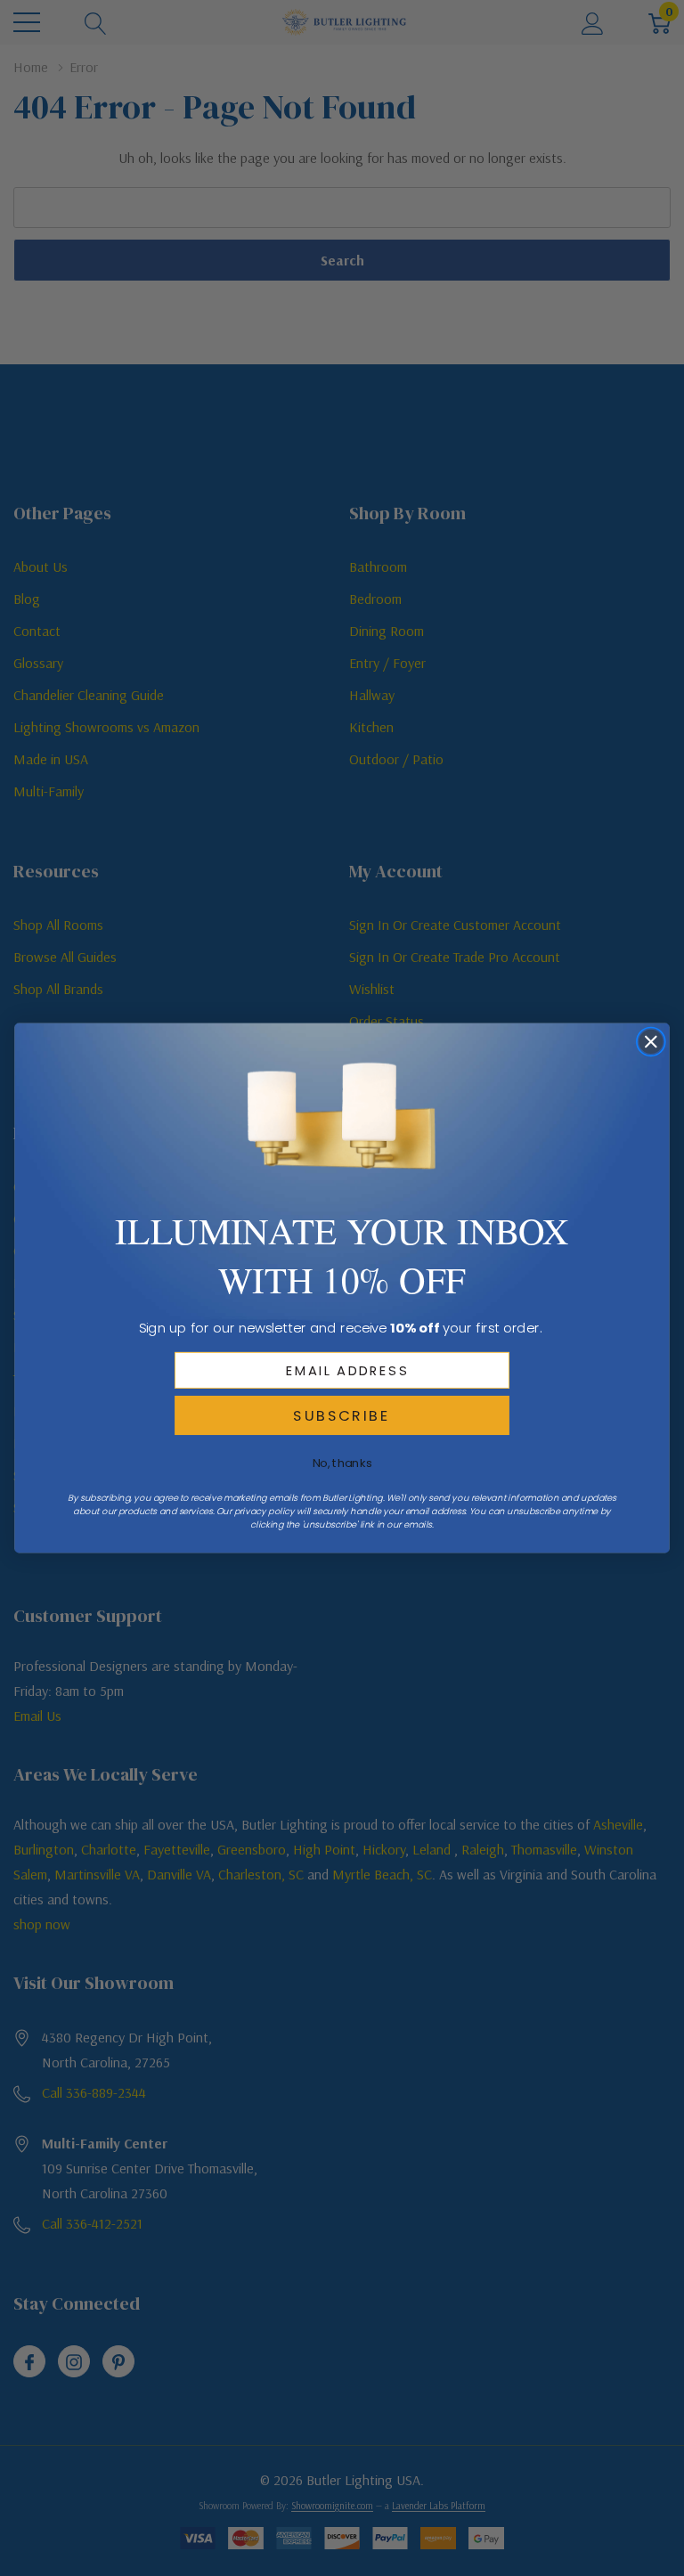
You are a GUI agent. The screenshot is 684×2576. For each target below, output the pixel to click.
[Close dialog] (651, 1042)
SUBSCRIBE (342, 1416)
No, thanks (342, 1463)
